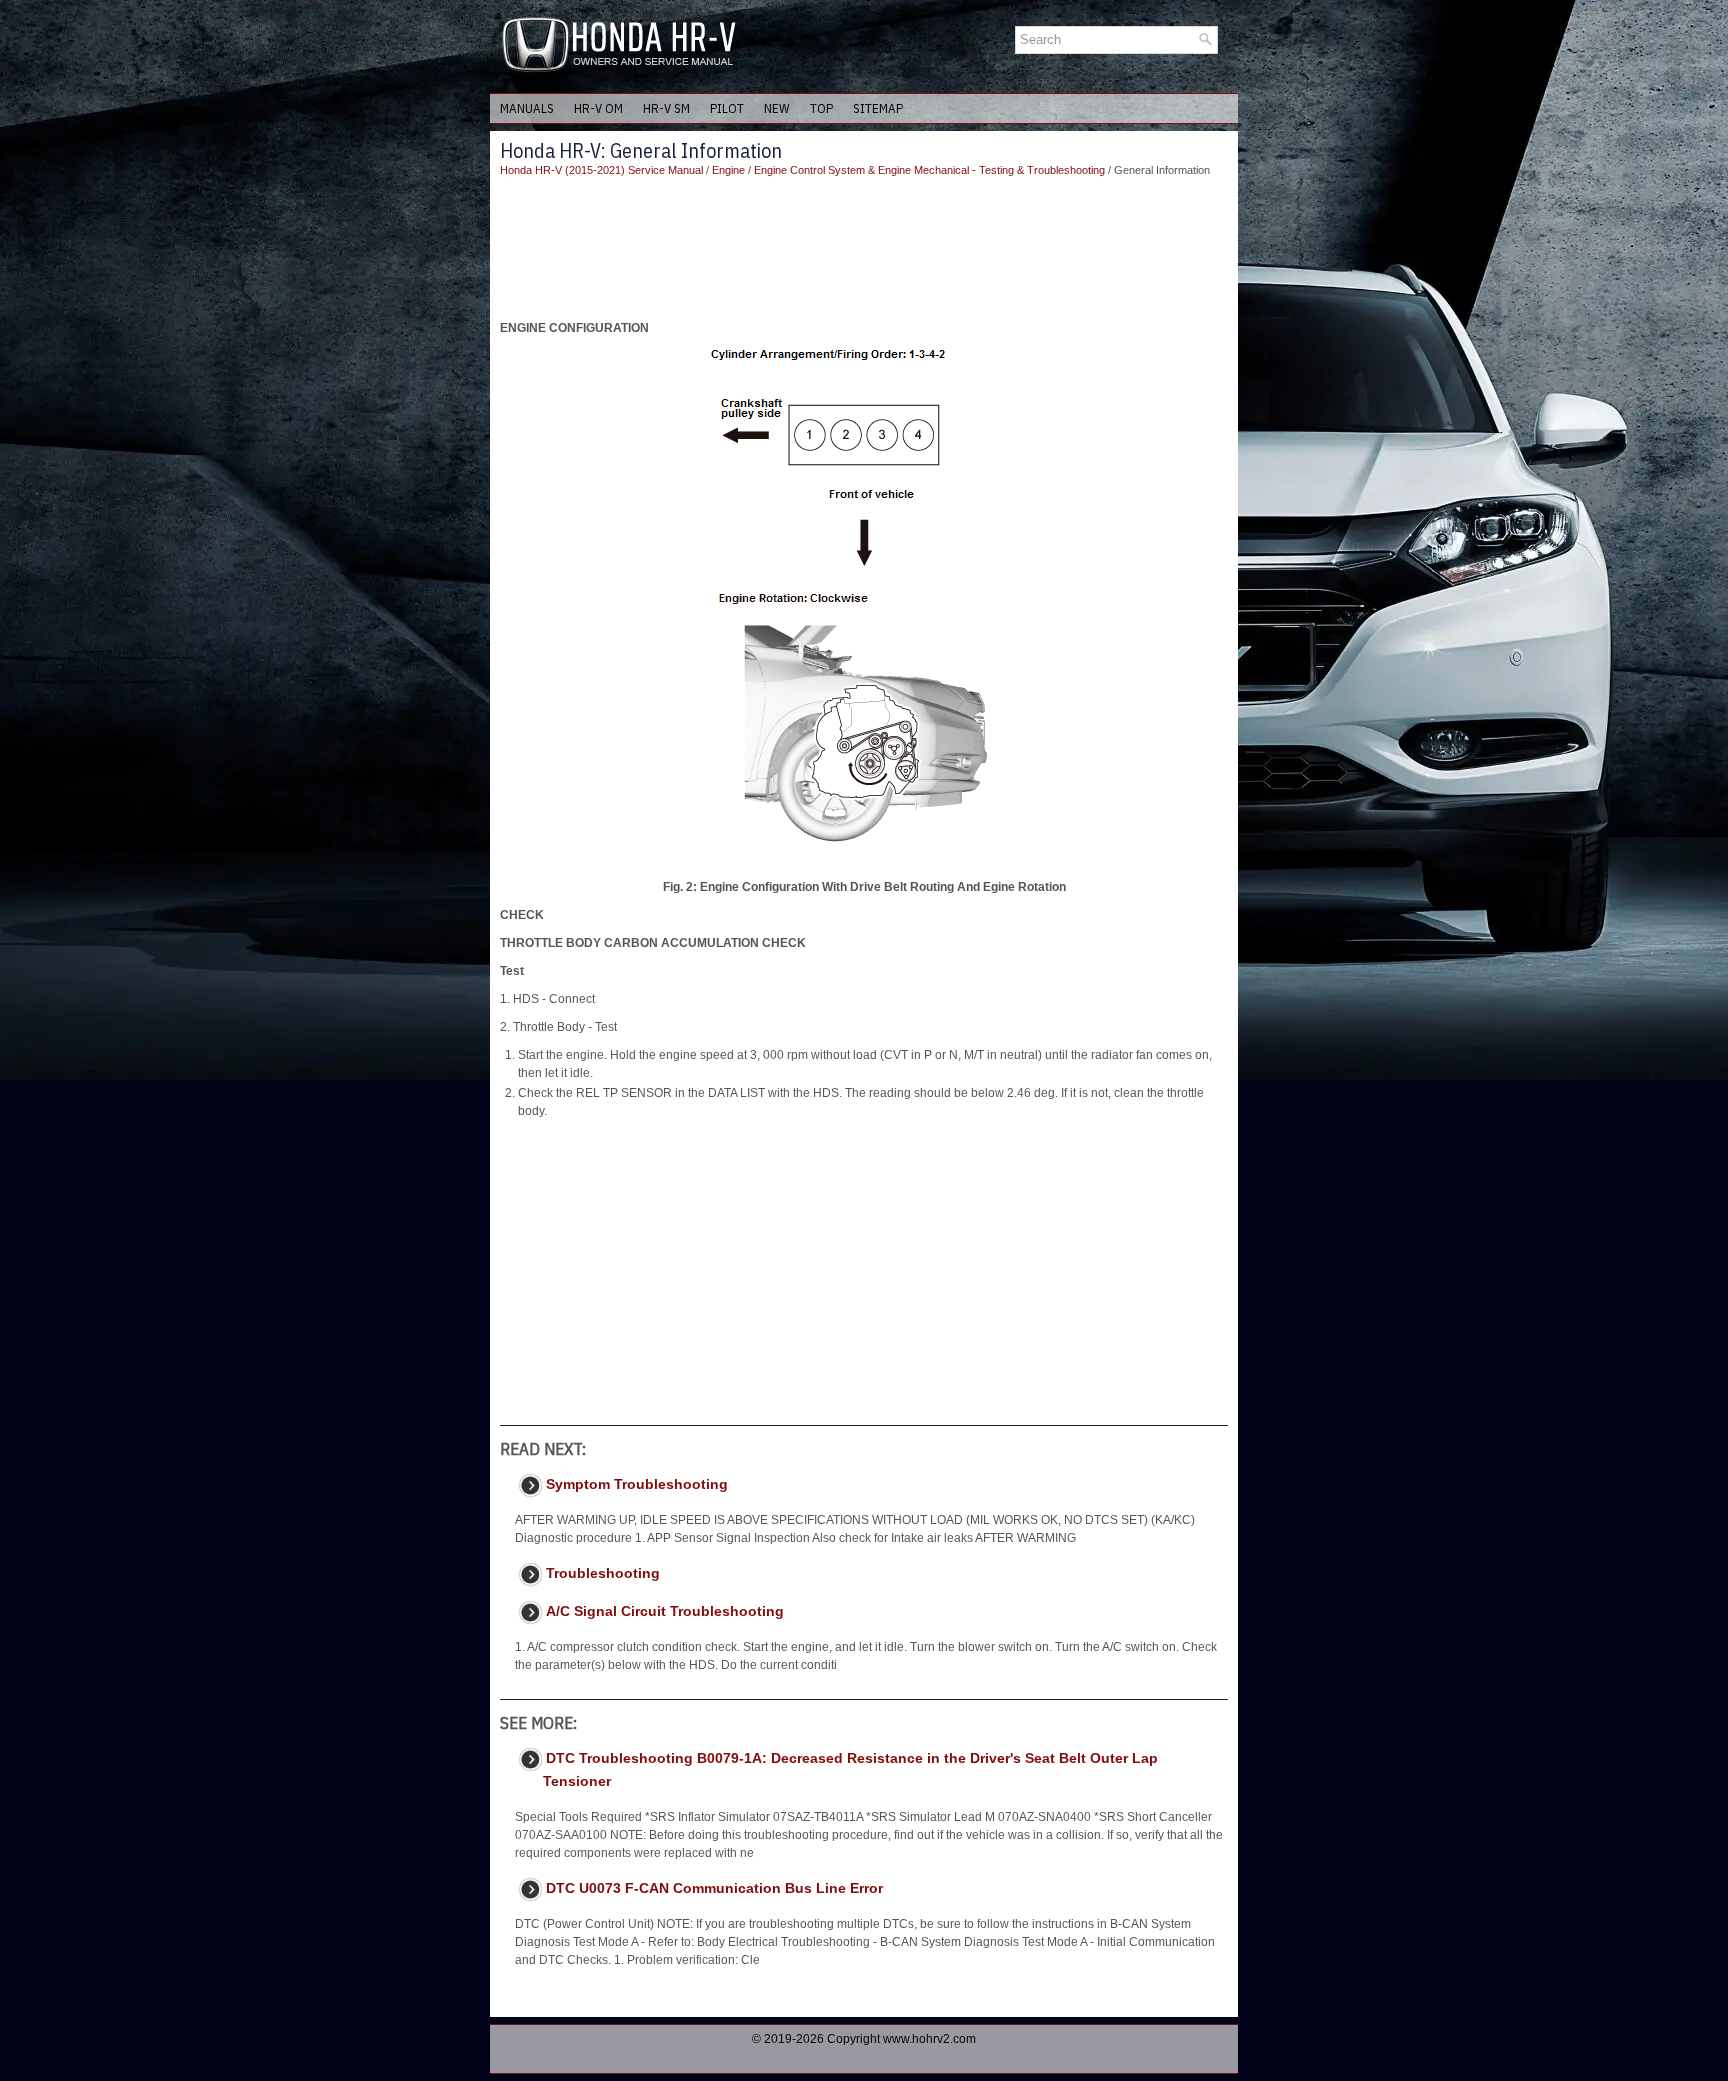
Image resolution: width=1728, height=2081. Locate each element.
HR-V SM (666, 108)
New (777, 108)
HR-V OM (598, 108)
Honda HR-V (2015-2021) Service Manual (601, 170)
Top (821, 108)
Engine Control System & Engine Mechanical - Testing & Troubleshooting (929, 170)
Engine (728, 170)
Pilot (727, 108)
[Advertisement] (864, 249)
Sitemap (878, 108)
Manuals (527, 108)
